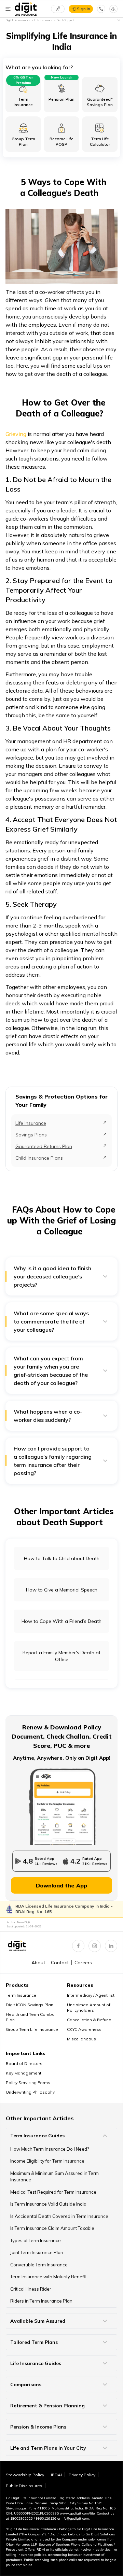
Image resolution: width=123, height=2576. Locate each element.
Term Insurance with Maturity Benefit (48, 2277)
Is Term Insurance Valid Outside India (48, 2204)
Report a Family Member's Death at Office (61, 1656)
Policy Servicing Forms (28, 2083)
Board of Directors (24, 2063)
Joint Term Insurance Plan (37, 2252)
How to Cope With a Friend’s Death (61, 1621)
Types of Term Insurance (36, 2240)
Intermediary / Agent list (91, 1995)
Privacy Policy (82, 2475)
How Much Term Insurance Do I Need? (50, 2149)
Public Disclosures (24, 2486)
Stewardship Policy (25, 2475)
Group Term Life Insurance (32, 2029)
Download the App (61, 1885)
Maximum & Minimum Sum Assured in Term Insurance (54, 2177)
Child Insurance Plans (39, 1158)
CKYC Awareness (84, 2029)
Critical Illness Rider (31, 2289)
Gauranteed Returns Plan (44, 1146)
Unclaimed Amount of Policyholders (89, 2007)
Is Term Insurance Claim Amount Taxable (52, 2228)
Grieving (16, 434)
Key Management (24, 2073)
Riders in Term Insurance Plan (41, 2301)
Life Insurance (31, 1123)
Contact (60, 1963)
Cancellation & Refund (89, 2020)
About (38, 1963)
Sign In (84, 9)
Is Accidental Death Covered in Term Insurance (59, 2216)
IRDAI (56, 2475)
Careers (83, 1963)
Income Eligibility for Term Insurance (47, 2161)
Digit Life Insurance (18, 20)
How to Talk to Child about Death (62, 1558)
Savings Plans (31, 1135)
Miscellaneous (81, 2039)
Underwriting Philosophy (30, 2092)
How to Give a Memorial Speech (62, 1590)
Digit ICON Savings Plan (30, 2005)
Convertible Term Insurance (39, 2265)
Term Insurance (21, 1995)
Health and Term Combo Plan (30, 2017)
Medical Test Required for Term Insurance (53, 2192)
